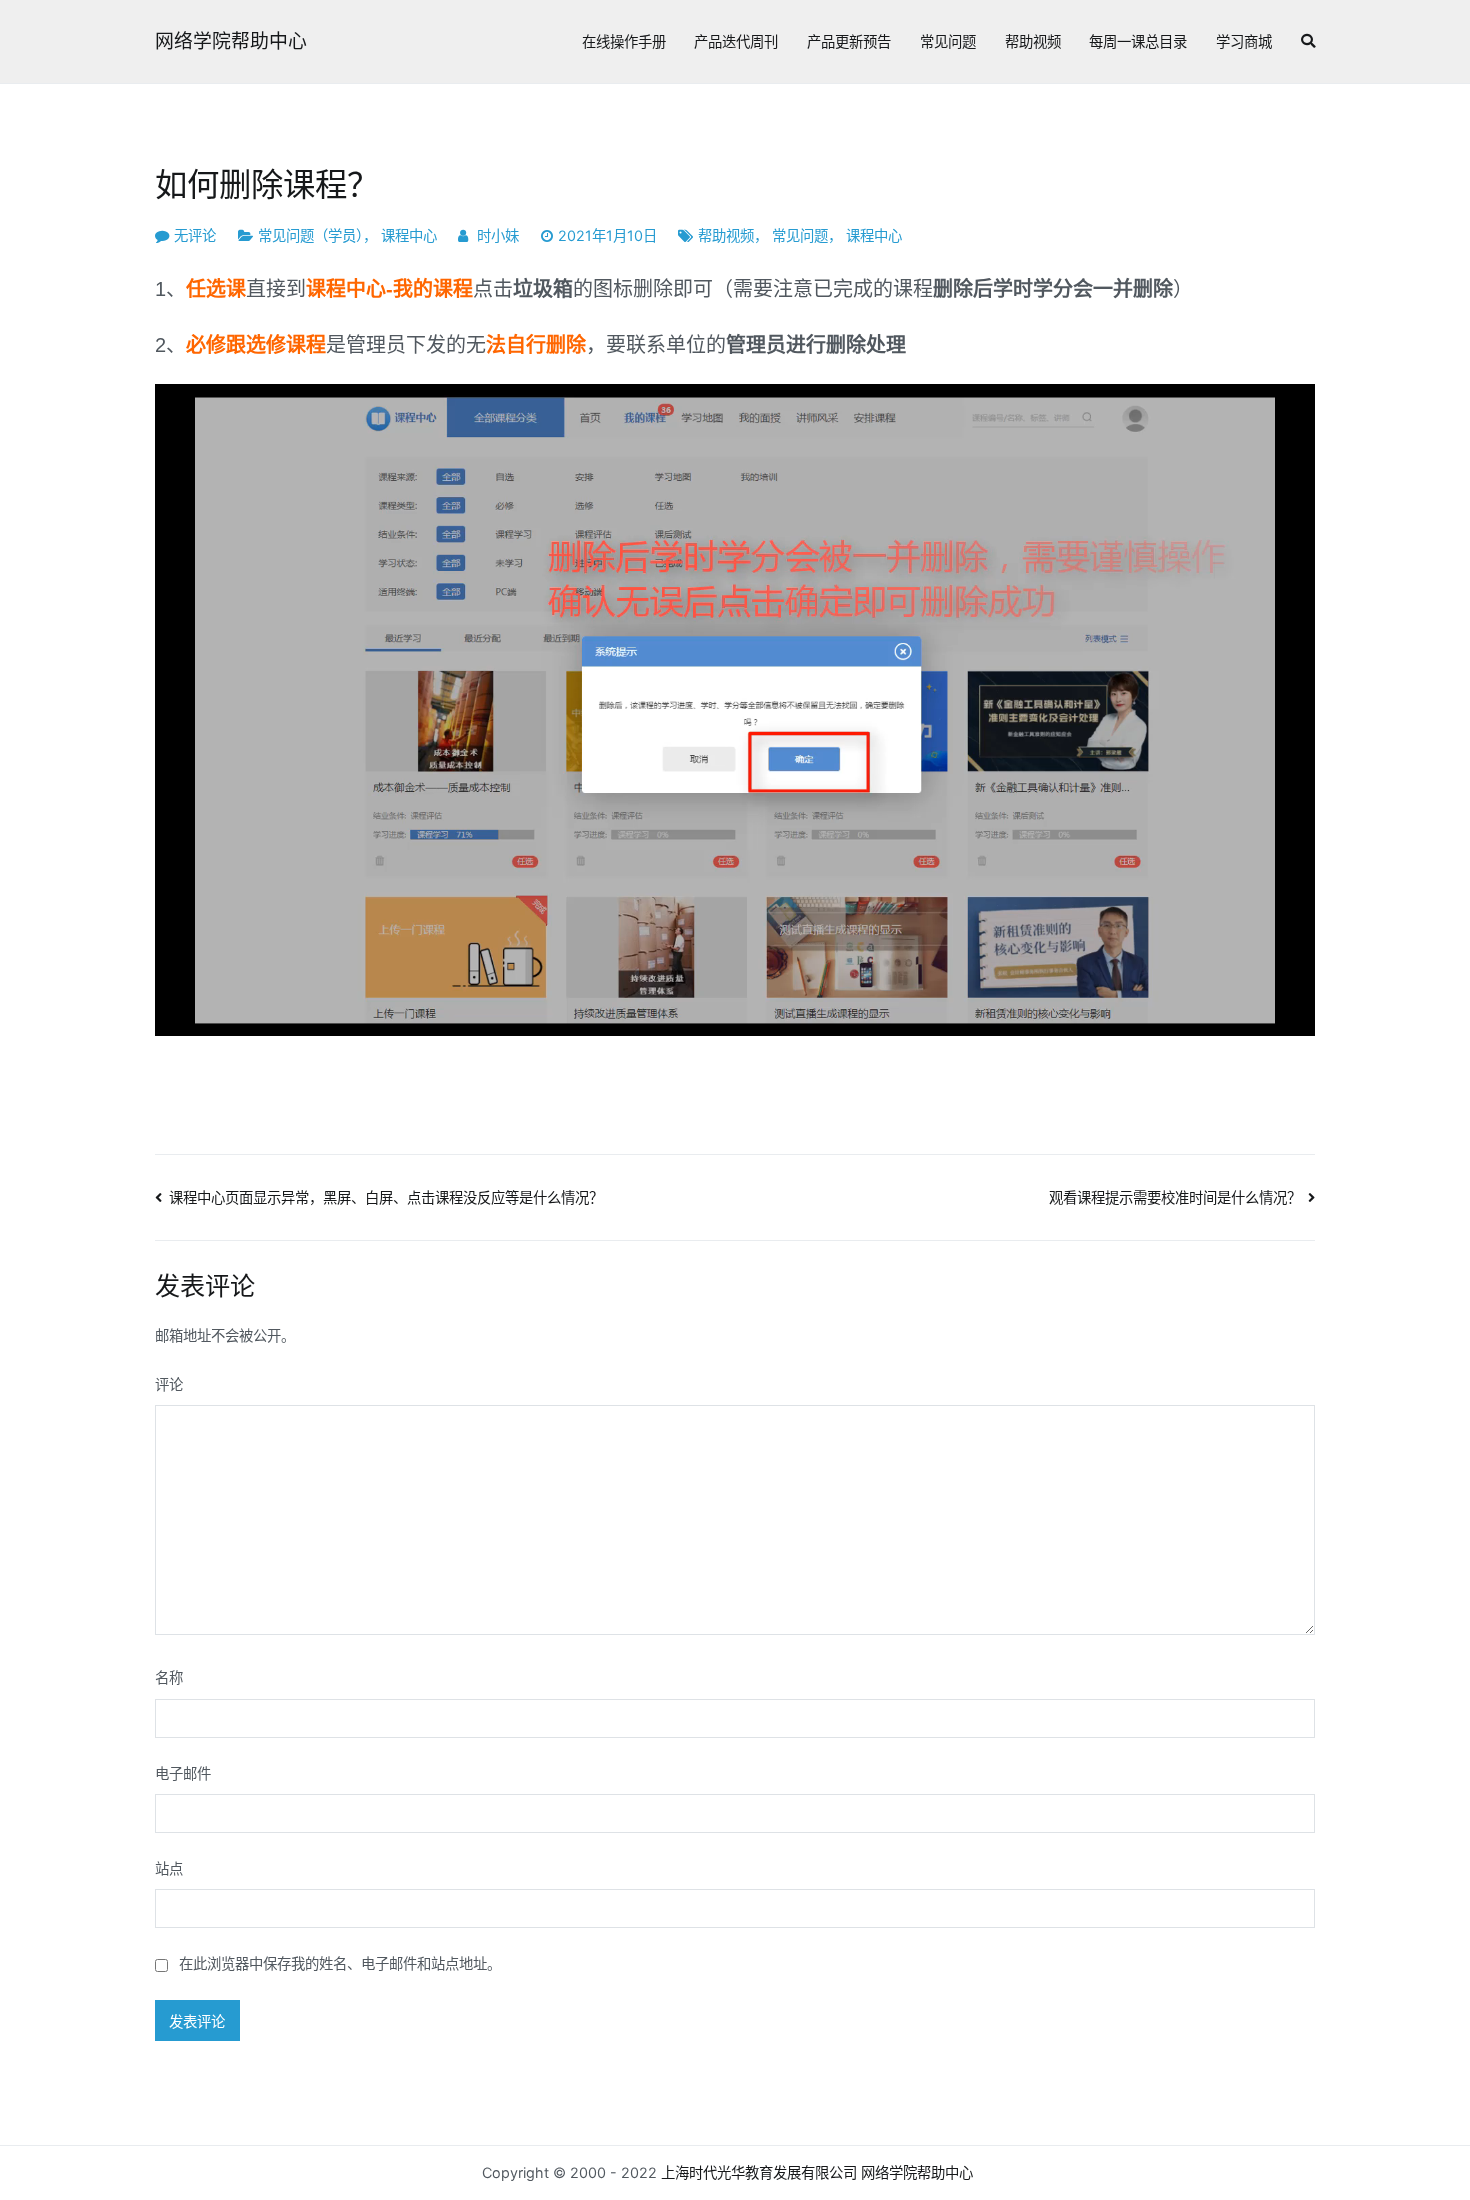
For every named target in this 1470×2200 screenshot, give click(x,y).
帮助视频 (1033, 41)
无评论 (195, 235)
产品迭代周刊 (736, 41)
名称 (169, 1677)
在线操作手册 (624, 41)
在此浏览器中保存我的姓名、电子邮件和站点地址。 (340, 1963)
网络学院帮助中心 (231, 41)
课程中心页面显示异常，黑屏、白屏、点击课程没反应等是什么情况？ (386, 1197)
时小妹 (498, 235)
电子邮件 (183, 1773)
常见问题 (948, 41)
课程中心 (409, 235)
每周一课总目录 (1138, 41)
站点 (169, 1868)
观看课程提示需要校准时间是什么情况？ (1175, 1197)
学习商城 (1244, 41)
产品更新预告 (849, 41)
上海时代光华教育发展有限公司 (759, 2172)
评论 (169, 1384)
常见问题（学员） (310, 235)
